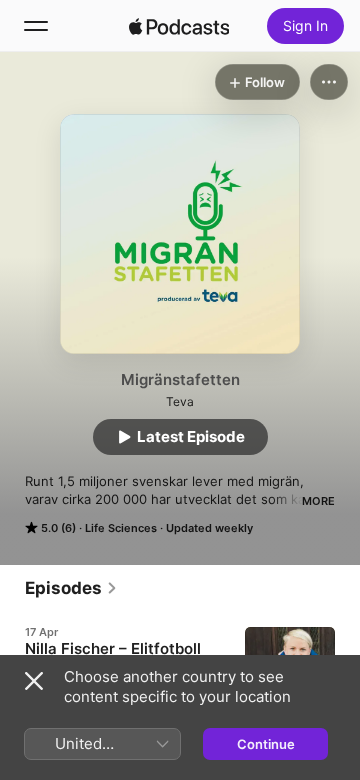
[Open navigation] (36, 26)
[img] (179, 26)
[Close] (34, 681)
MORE (318, 501)
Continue (266, 744)
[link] (71, 588)
